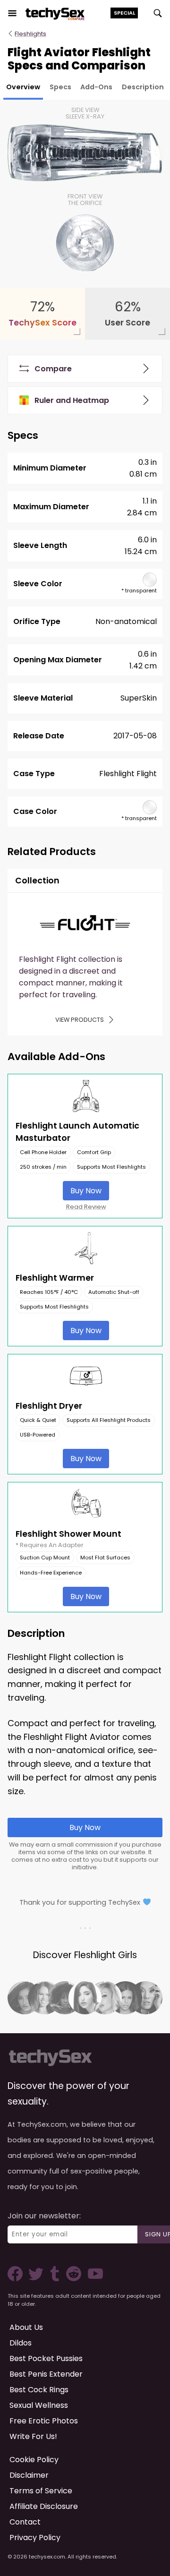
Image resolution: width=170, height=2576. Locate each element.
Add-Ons (96, 87)
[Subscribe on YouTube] (93, 2279)
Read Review (86, 1207)
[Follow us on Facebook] (17, 2279)
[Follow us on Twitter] (38, 2279)
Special (124, 13)
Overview (23, 87)
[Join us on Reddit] (73, 2279)
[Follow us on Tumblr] (56, 2279)
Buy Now (86, 1191)
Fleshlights (30, 34)
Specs (60, 87)
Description (143, 87)
